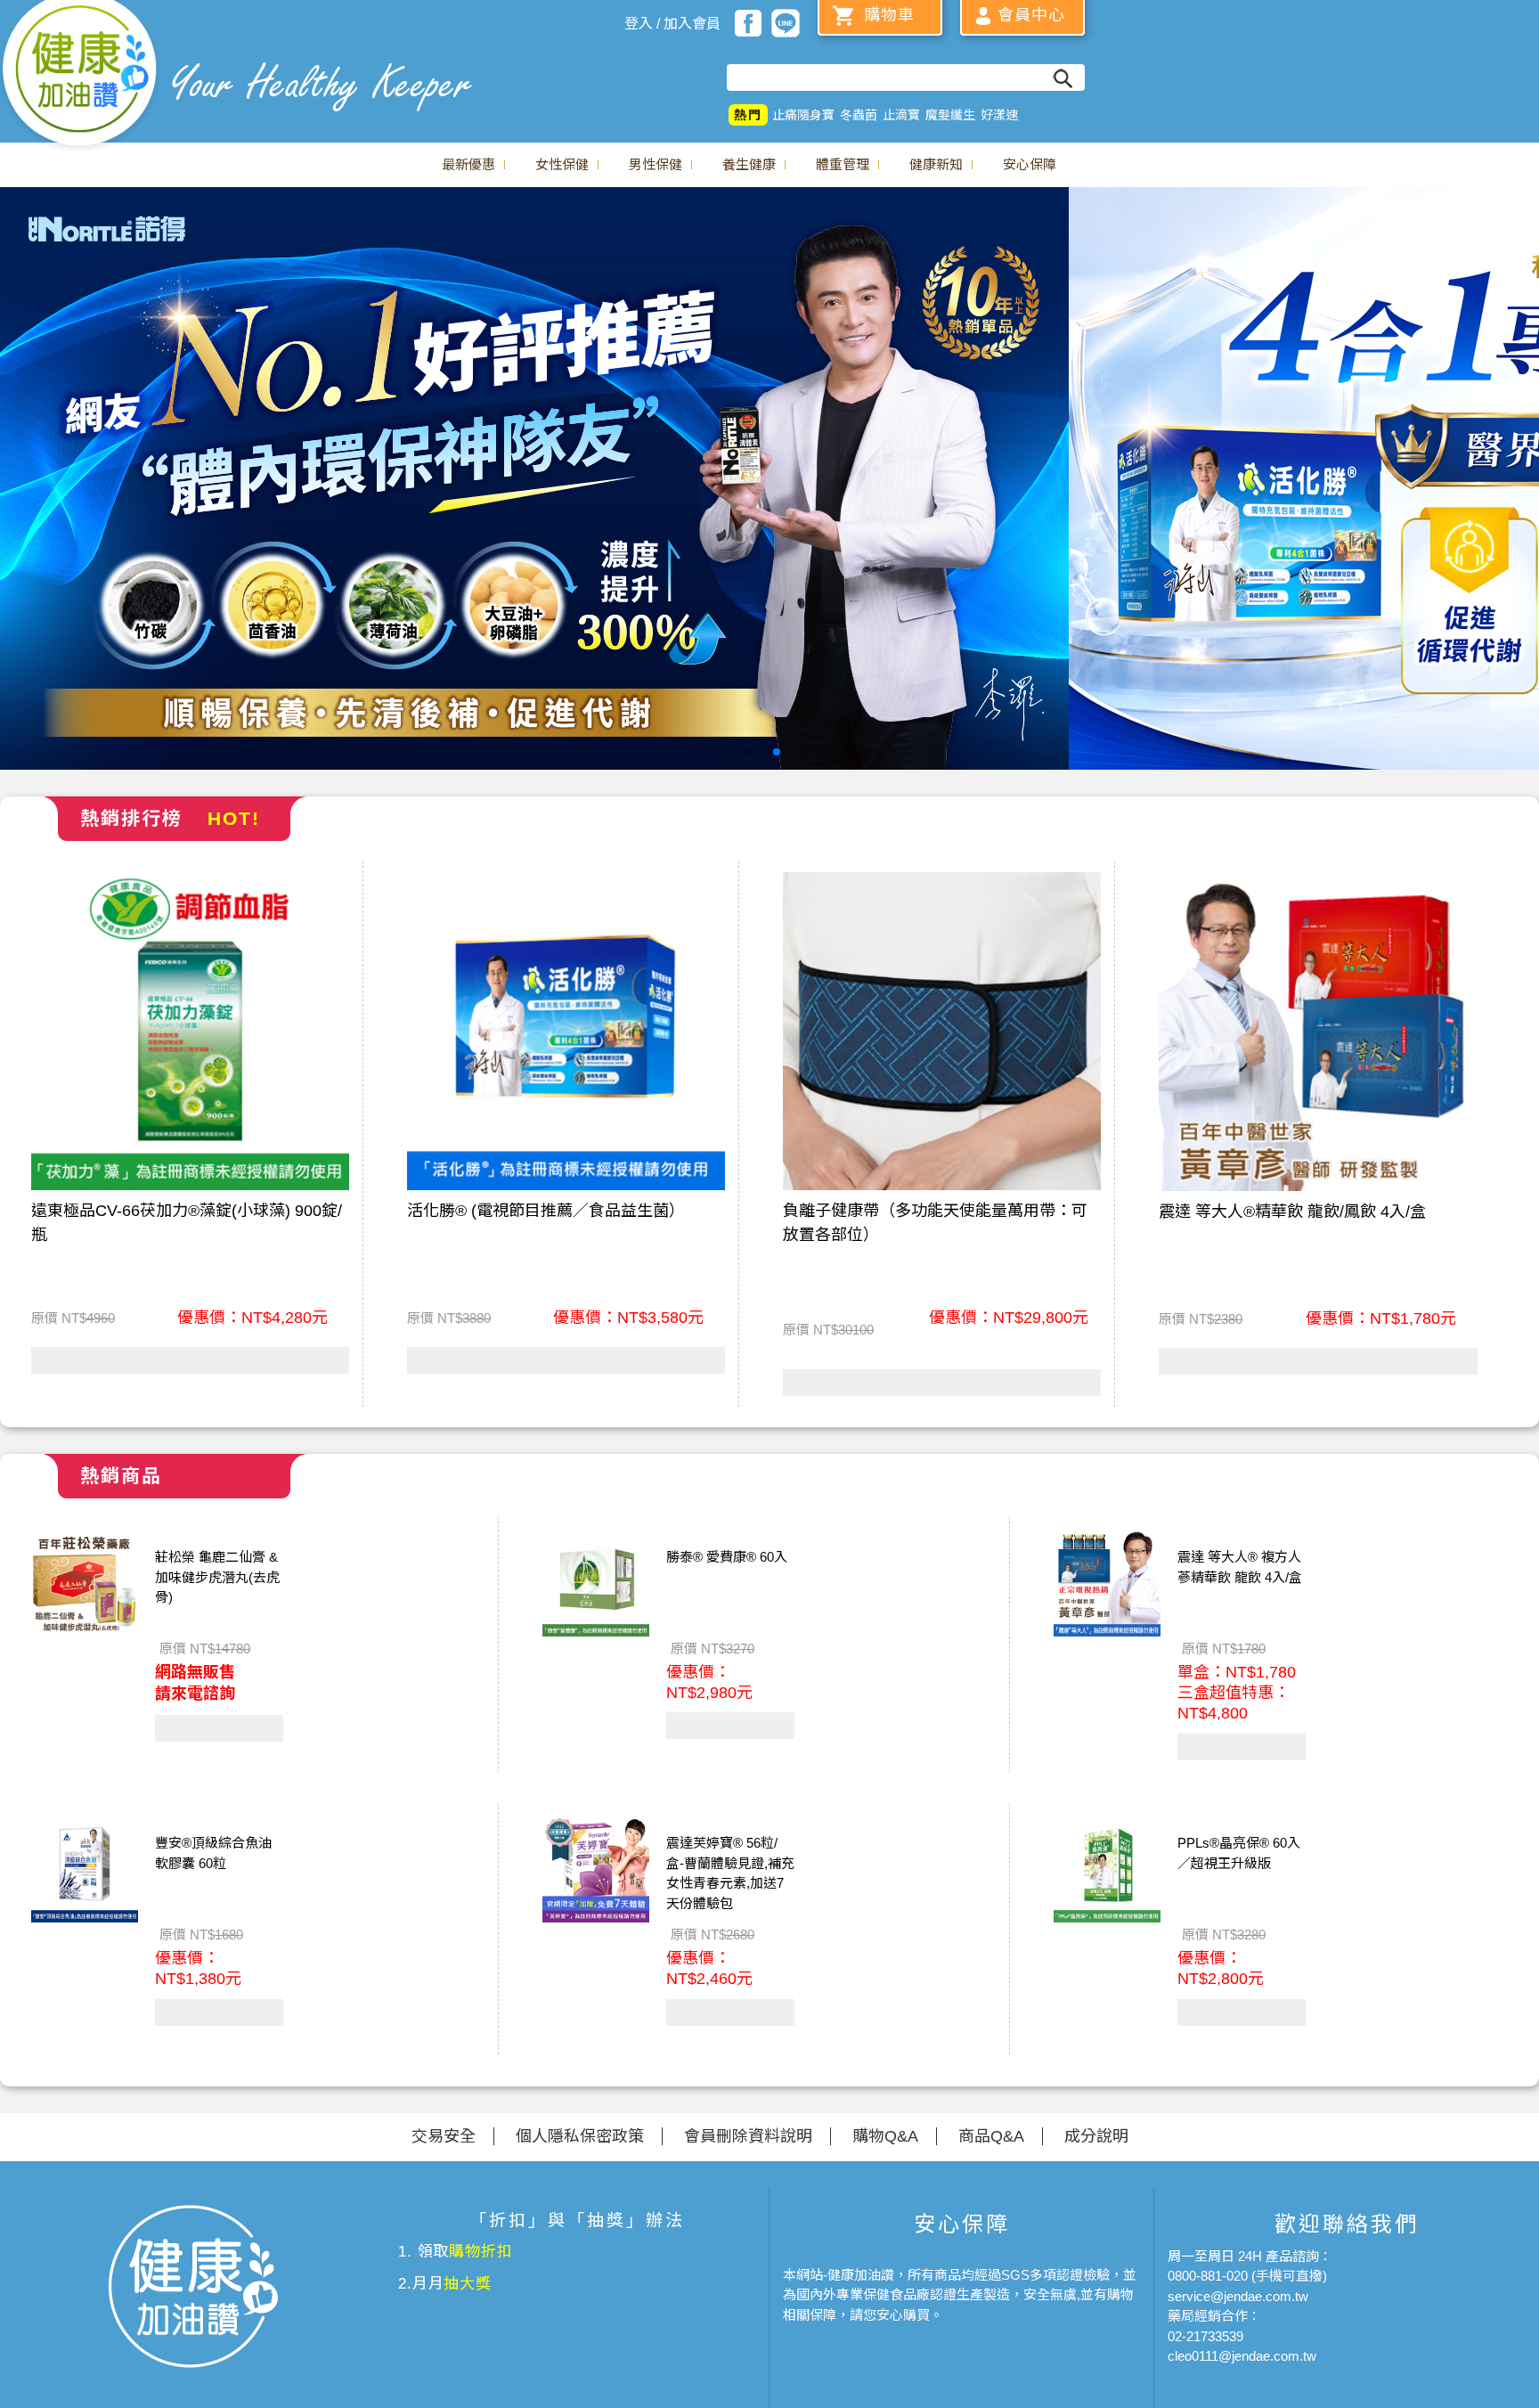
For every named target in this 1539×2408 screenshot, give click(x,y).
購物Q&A (885, 2136)
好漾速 (999, 115)
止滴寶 (901, 115)
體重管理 (843, 164)
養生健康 (749, 164)
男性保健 (655, 164)
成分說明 (1096, 2136)
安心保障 (1030, 164)
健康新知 (936, 164)
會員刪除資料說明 (748, 2136)
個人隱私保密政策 (580, 2136)
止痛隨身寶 (803, 115)
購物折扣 (480, 2252)
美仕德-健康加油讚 (80, 76)
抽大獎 (468, 2284)
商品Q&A (991, 2136)
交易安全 (444, 2136)
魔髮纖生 (950, 115)
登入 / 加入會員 (672, 24)
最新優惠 (468, 164)
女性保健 (562, 164)
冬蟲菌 (859, 115)
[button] (720, 752)
